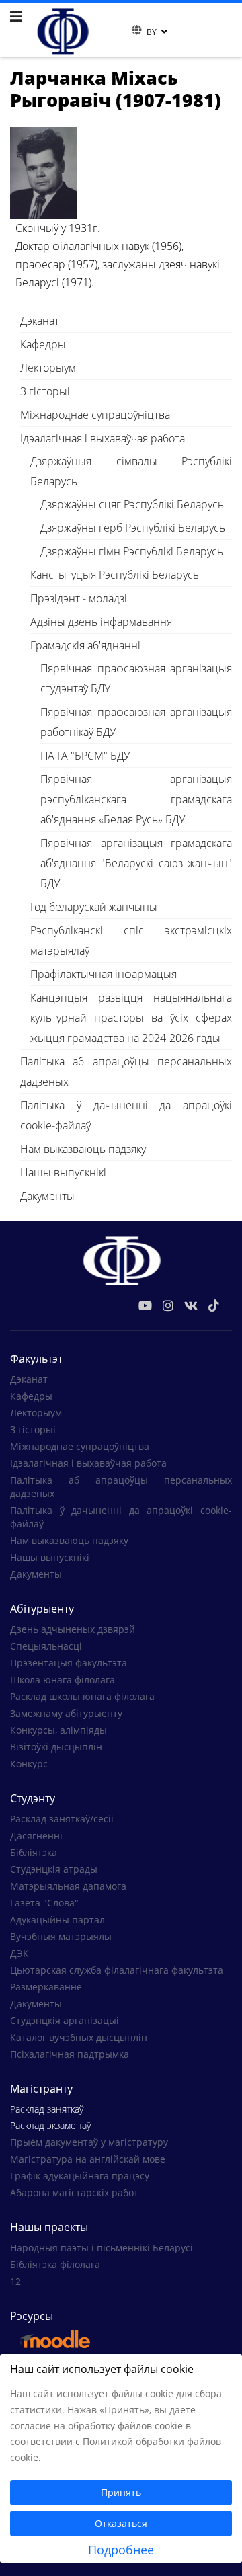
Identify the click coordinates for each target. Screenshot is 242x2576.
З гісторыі (45, 391)
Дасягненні (36, 1836)
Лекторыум (48, 368)
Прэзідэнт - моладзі (79, 598)
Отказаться (121, 2523)
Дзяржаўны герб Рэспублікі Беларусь (133, 528)
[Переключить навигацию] (123, 30)
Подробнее (121, 2550)
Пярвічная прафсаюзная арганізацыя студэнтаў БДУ (136, 678)
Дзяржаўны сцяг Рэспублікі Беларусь (132, 504)
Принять (121, 2492)
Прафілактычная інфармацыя (104, 974)
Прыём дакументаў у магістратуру (89, 2142)
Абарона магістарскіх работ (74, 2192)
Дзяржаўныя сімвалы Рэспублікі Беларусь (131, 471)
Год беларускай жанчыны (94, 907)
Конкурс (29, 1764)
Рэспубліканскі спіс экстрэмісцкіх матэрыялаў (131, 940)
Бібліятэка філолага (55, 2264)
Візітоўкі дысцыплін (56, 1747)
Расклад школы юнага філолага (82, 1696)
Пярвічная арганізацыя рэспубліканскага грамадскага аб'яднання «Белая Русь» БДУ (136, 799)
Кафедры (43, 344)
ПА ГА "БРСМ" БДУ (85, 756)
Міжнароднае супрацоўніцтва (95, 415)
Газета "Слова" (44, 1903)
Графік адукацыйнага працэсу (80, 2176)
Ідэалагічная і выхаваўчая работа (103, 438)
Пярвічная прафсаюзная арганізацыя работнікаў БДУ (136, 722)
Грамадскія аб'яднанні (85, 645)
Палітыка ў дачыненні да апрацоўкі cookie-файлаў (126, 1115)
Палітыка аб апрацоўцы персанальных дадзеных (126, 1072)
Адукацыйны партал (57, 1920)
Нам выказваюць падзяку (83, 1149)
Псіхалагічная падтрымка (70, 2054)
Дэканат (40, 321)
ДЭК (19, 1953)
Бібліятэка (34, 1852)
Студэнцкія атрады (54, 1869)
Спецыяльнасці (46, 1646)
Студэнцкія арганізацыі (65, 2020)
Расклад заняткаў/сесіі (62, 1819)
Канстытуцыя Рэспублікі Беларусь (115, 575)
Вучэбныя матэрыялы (61, 1936)
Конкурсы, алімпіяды (58, 1730)
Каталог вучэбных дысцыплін (79, 2037)
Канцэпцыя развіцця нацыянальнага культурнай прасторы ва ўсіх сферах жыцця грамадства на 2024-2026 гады (131, 1018)
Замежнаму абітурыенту (66, 1713)
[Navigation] (16, 17)
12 (15, 2281)
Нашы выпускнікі (63, 1172)
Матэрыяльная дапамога (68, 1886)
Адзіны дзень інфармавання (101, 622)
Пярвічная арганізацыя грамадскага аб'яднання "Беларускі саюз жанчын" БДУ (136, 863)
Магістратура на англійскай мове (88, 2159)
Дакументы (47, 1196)
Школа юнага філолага (63, 1680)
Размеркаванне (46, 1987)
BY (152, 32)
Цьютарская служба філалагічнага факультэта (117, 1970)
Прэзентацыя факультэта (69, 1663)
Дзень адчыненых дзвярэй (73, 1629)
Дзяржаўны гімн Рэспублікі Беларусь (132, 551)
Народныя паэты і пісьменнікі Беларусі (102, 2248)
